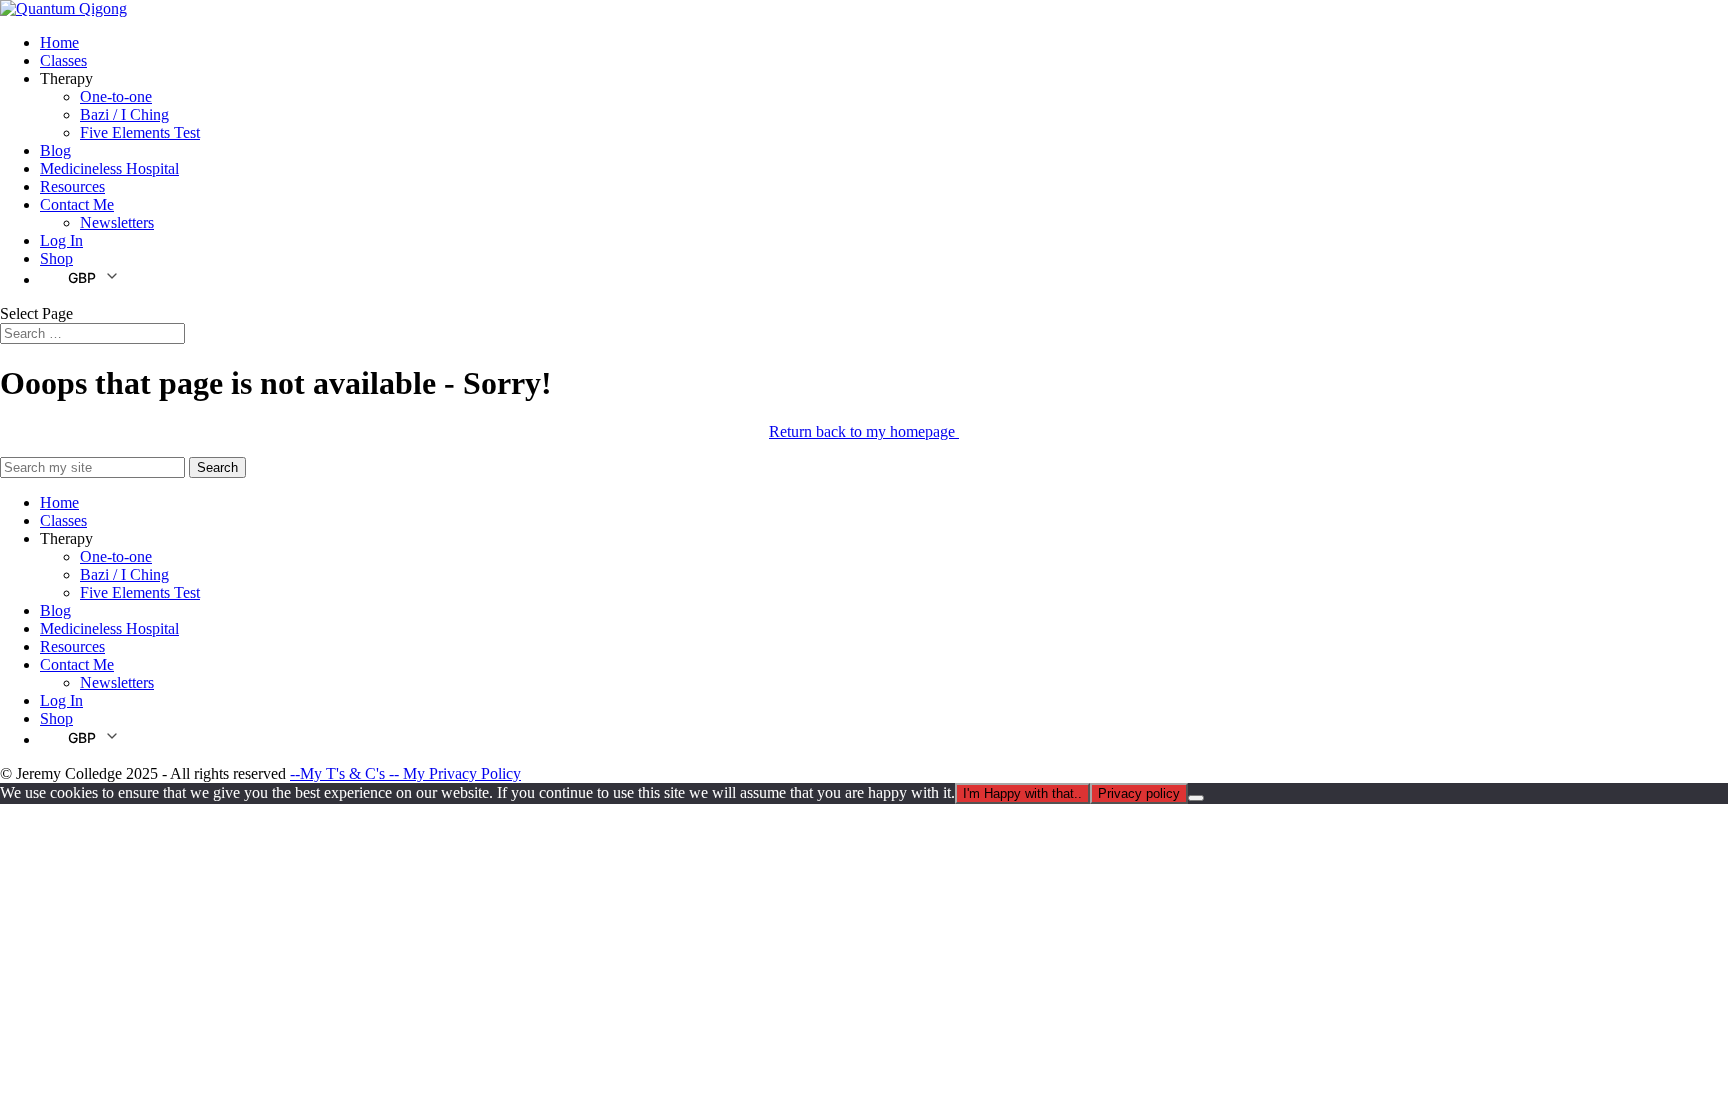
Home (59, 42)
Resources (72, 186)
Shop (56, 258)
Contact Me (77, 204)
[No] (1196, 798)
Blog (55, 150)
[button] (80, 277)
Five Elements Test (140, 132)
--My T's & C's (339, 773)
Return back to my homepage (864, 431)
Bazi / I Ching (124, 114)
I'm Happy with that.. (1022, 793)
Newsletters (117, 222)
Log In (61, 240)
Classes (63, 60)
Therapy (66, 78)
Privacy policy (1139, 793)
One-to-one (116, 96)
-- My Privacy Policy (455, 773)
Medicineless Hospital (109, 168)
